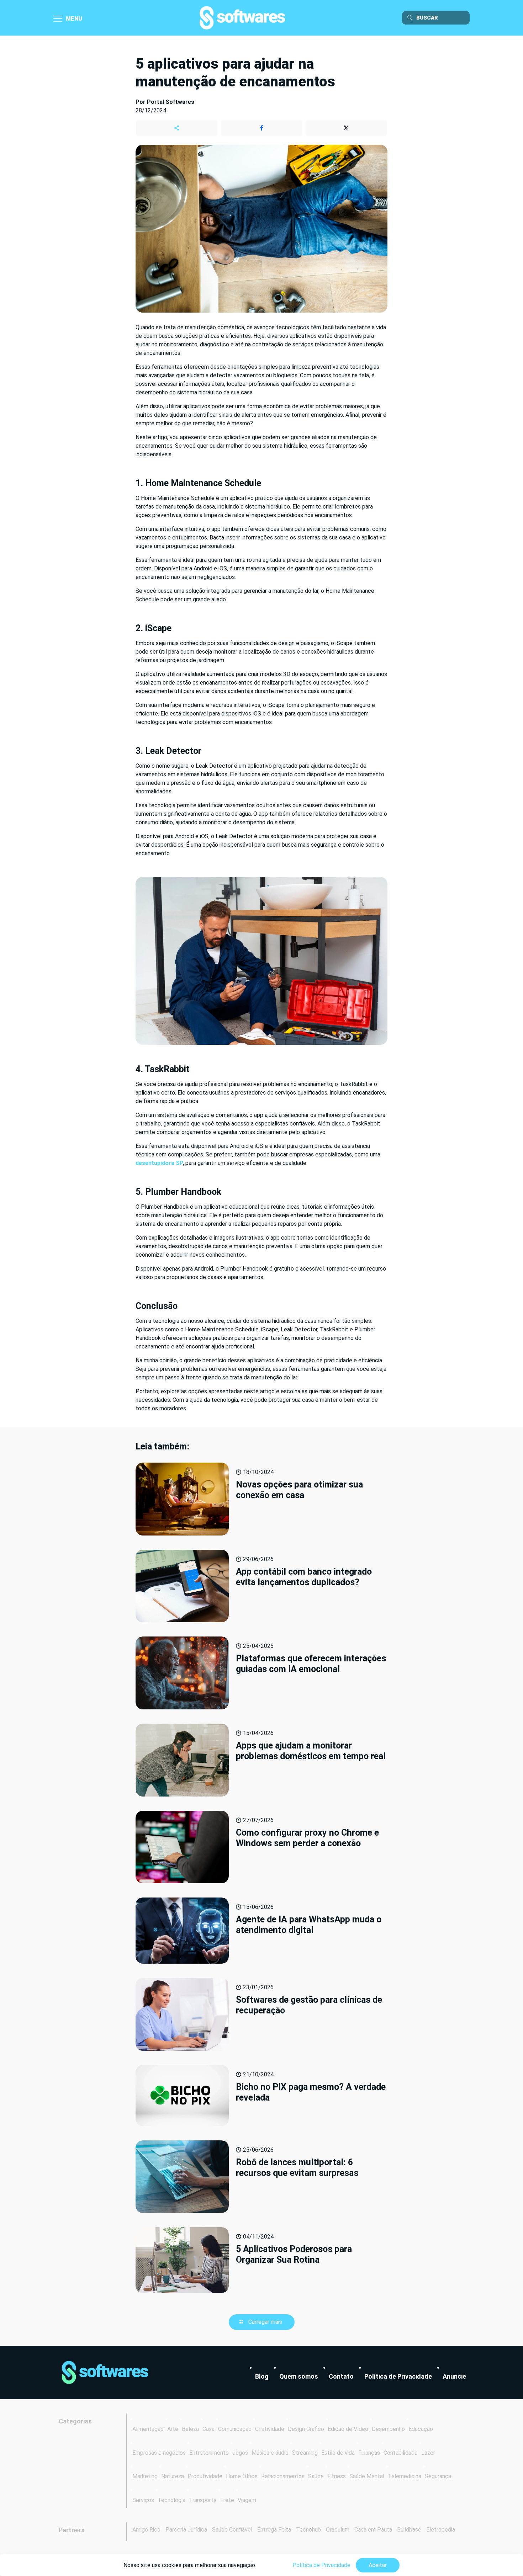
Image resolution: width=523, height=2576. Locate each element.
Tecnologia (171, 2500)
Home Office (242, 2476)
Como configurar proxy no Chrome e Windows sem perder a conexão (307, 1838)
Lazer (428, 2453)
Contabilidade (401, 2453)
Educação (421, 2429)
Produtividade (205, 2476)
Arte (173, 2429)
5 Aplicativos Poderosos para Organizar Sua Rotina (294, 2254)
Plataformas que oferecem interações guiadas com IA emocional (311, 1664)
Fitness (337, 2476)
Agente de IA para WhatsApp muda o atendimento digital (309, 1925)
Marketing (145, 2476)
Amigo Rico (146, 2530)
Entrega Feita (274, 2530)
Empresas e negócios (159, 2453)
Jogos (240, 2453)
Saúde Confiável (232, 2530)
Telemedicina (405, 2476)
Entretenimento (209, 2453)
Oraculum (338, 2530)
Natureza (173, 2476)
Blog (262, 2376)
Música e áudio (270, 2453)
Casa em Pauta (373, 2530)
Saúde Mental (367, 2476)
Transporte (203, 2500)
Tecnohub (308, 2530)
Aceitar (378, 2565)
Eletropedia (441, 2530)
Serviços (143, 2500)
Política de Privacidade (398, 2376)
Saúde (316, 2476)
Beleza (190, 2429)
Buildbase (409, 2530)
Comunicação (235, 2429)
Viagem (247, 2500)
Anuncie (454, 2376)
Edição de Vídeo (348, 2429)
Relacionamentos (283, 2476)
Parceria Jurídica (186, 2530)
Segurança (438, 2476)
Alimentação (148, 2429)
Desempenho (388, 2429)
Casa (208, 2429)
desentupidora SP (159, 1163)
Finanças (369, 2453)
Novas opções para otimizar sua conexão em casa (299, 1490)
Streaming (305, 2453)
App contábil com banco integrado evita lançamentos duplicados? (304, 1577)
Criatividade (270, 2429)
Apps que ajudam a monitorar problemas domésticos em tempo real (311, 1751)
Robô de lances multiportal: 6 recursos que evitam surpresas (297, 2168)
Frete (227, 2500)
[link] (105, 2373)
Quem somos (299, 2376)
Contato (341, 2376)
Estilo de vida (338, 2453)
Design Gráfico (306, 2429)
